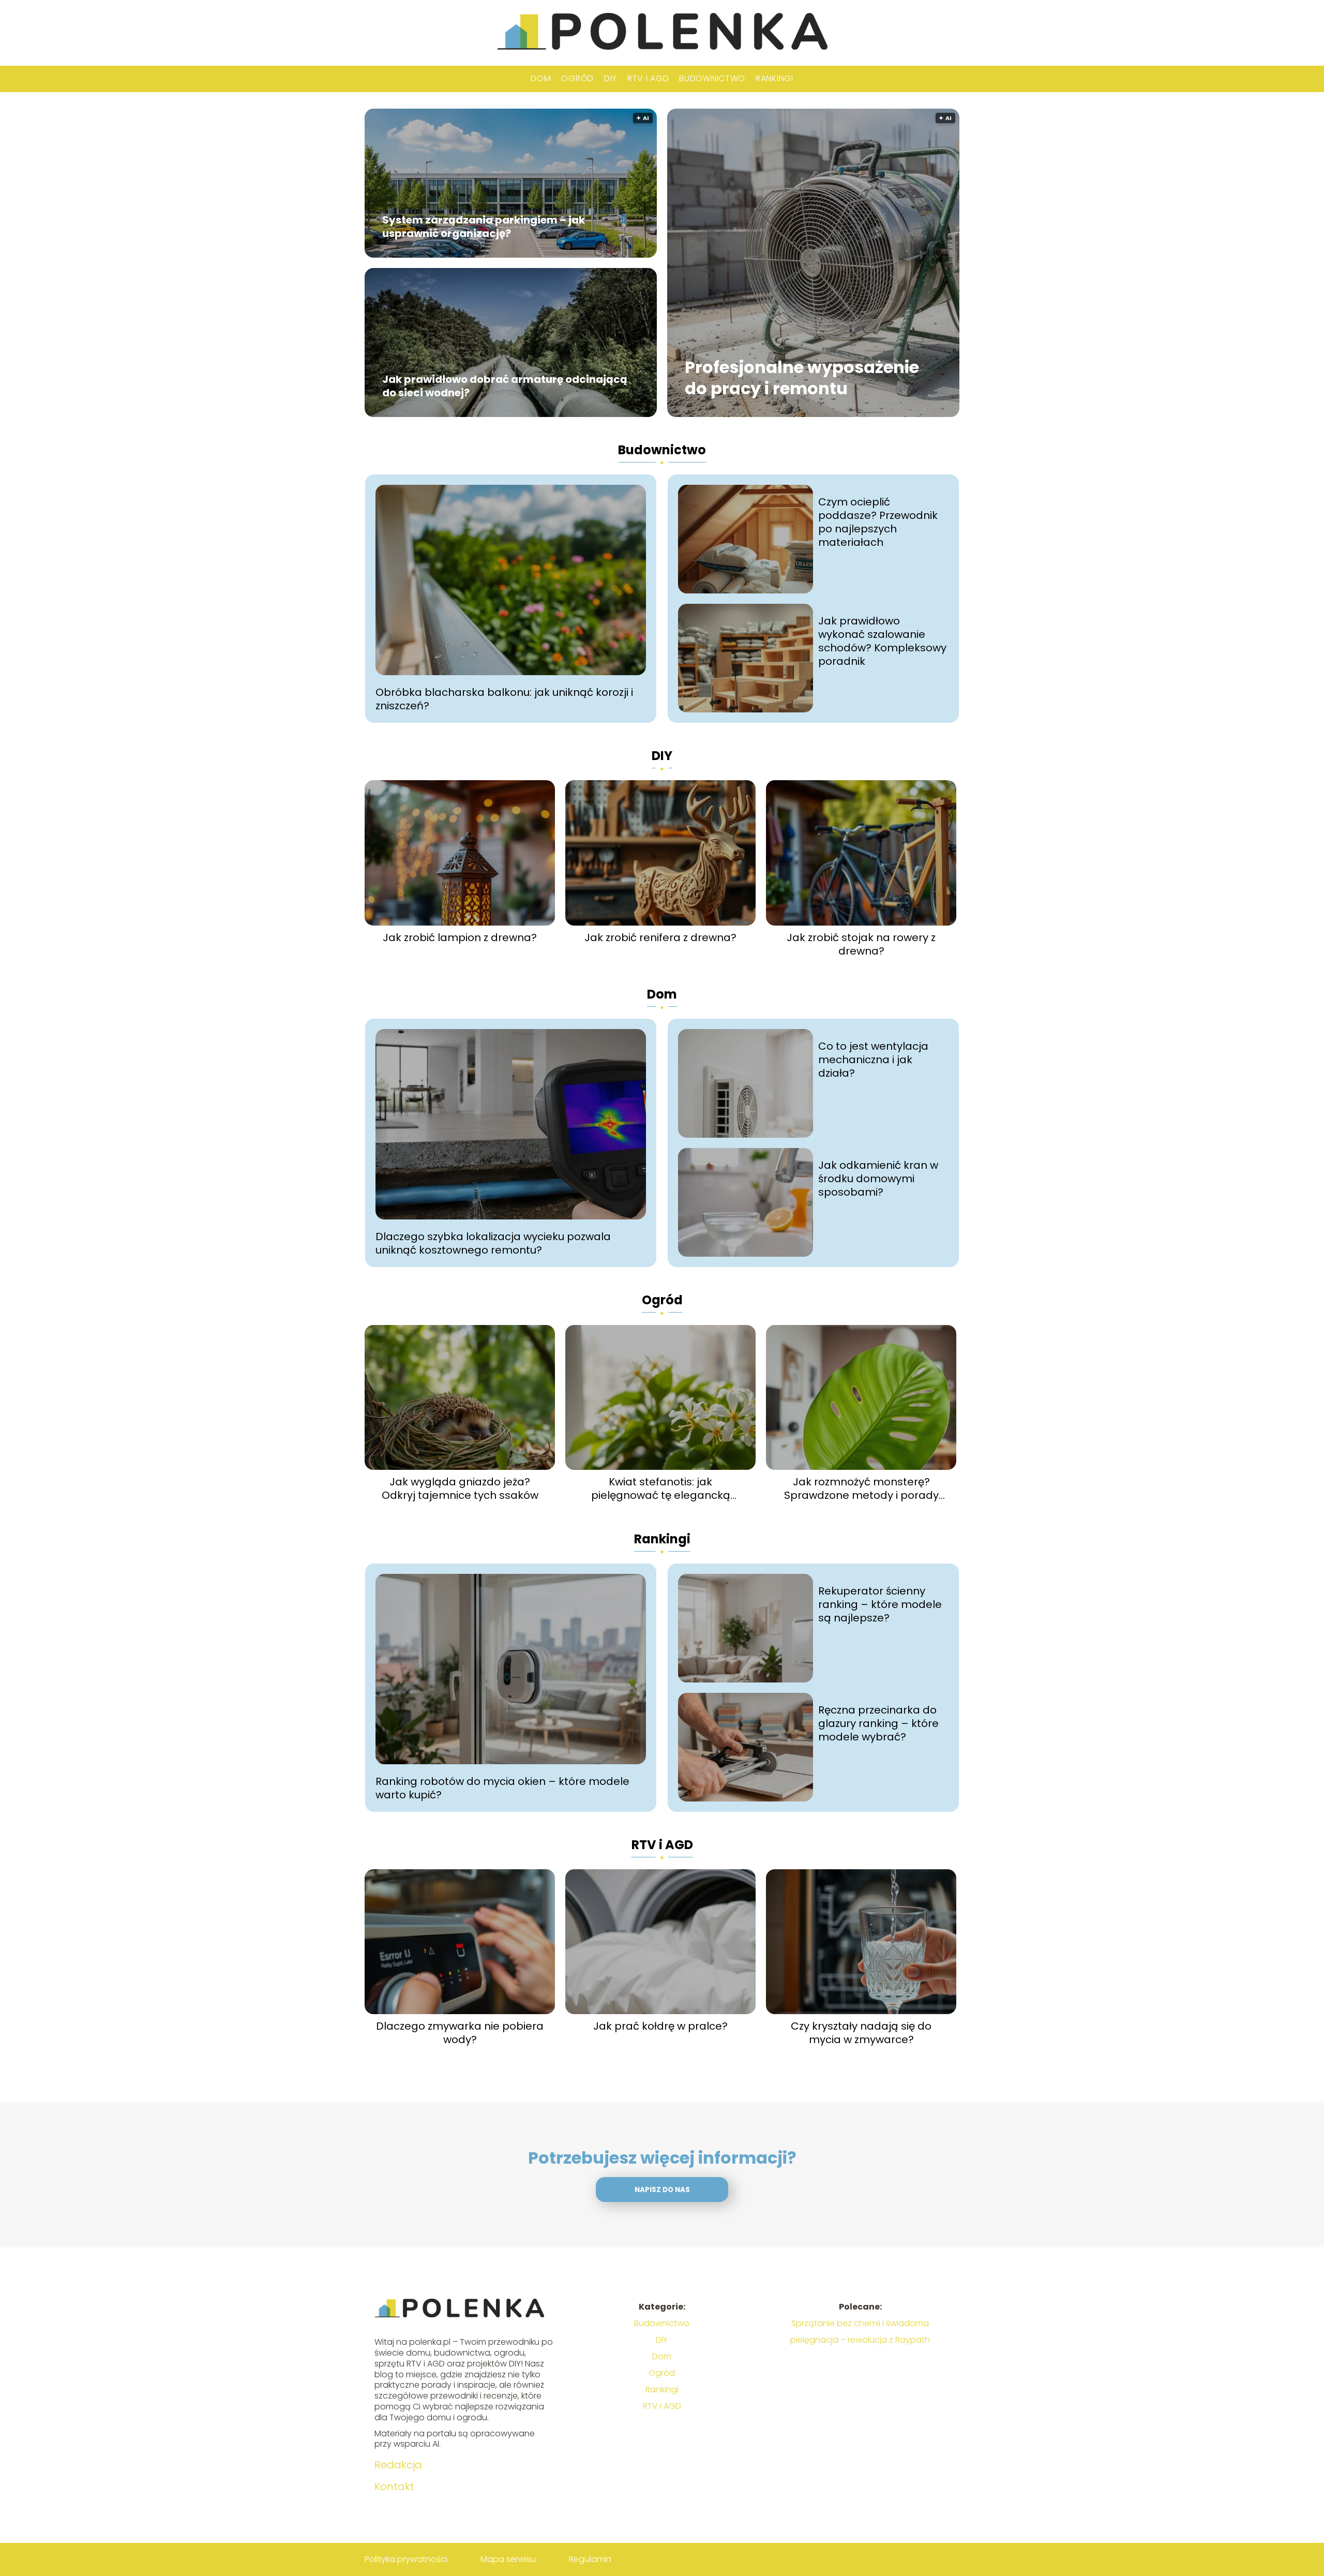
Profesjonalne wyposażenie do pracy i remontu (802, 378)
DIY (611, 78)
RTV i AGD (648, 78)
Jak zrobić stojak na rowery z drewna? (861, 944)
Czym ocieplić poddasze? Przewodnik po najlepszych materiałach (878, 522)
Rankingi (774, 78)
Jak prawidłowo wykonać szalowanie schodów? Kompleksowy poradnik (882, 641)
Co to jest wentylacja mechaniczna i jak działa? (873, 1060)
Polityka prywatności (406, 2559)
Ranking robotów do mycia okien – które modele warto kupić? (502, 1788)
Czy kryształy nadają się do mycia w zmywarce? (861, 2033)
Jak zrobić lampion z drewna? (460, 937)
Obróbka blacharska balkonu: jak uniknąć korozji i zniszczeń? (504, 699)
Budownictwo (712, 78)
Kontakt (394, 2486)
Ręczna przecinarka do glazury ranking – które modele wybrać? (878, 1723)
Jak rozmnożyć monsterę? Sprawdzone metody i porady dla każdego (861, 1488)
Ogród (577, 78)
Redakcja (398, 2465)
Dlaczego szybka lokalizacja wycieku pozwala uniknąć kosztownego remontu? (493, 1243)
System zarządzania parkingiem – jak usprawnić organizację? (484, 227)
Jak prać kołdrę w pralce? (660, 2026)
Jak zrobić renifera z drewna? (660, 937)
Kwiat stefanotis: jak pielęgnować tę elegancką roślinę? (661, 1488)
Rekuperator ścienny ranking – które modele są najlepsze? (880, 1604)
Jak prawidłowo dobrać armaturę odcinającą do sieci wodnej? (505, 386)
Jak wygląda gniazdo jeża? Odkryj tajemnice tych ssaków (460, 1488)
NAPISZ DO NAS (662, 2190)
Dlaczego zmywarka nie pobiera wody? (460, 2033)
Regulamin (590, 2559)
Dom (541, 78)
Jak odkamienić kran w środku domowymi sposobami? (878, 1179)
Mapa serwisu (508, 2559)
